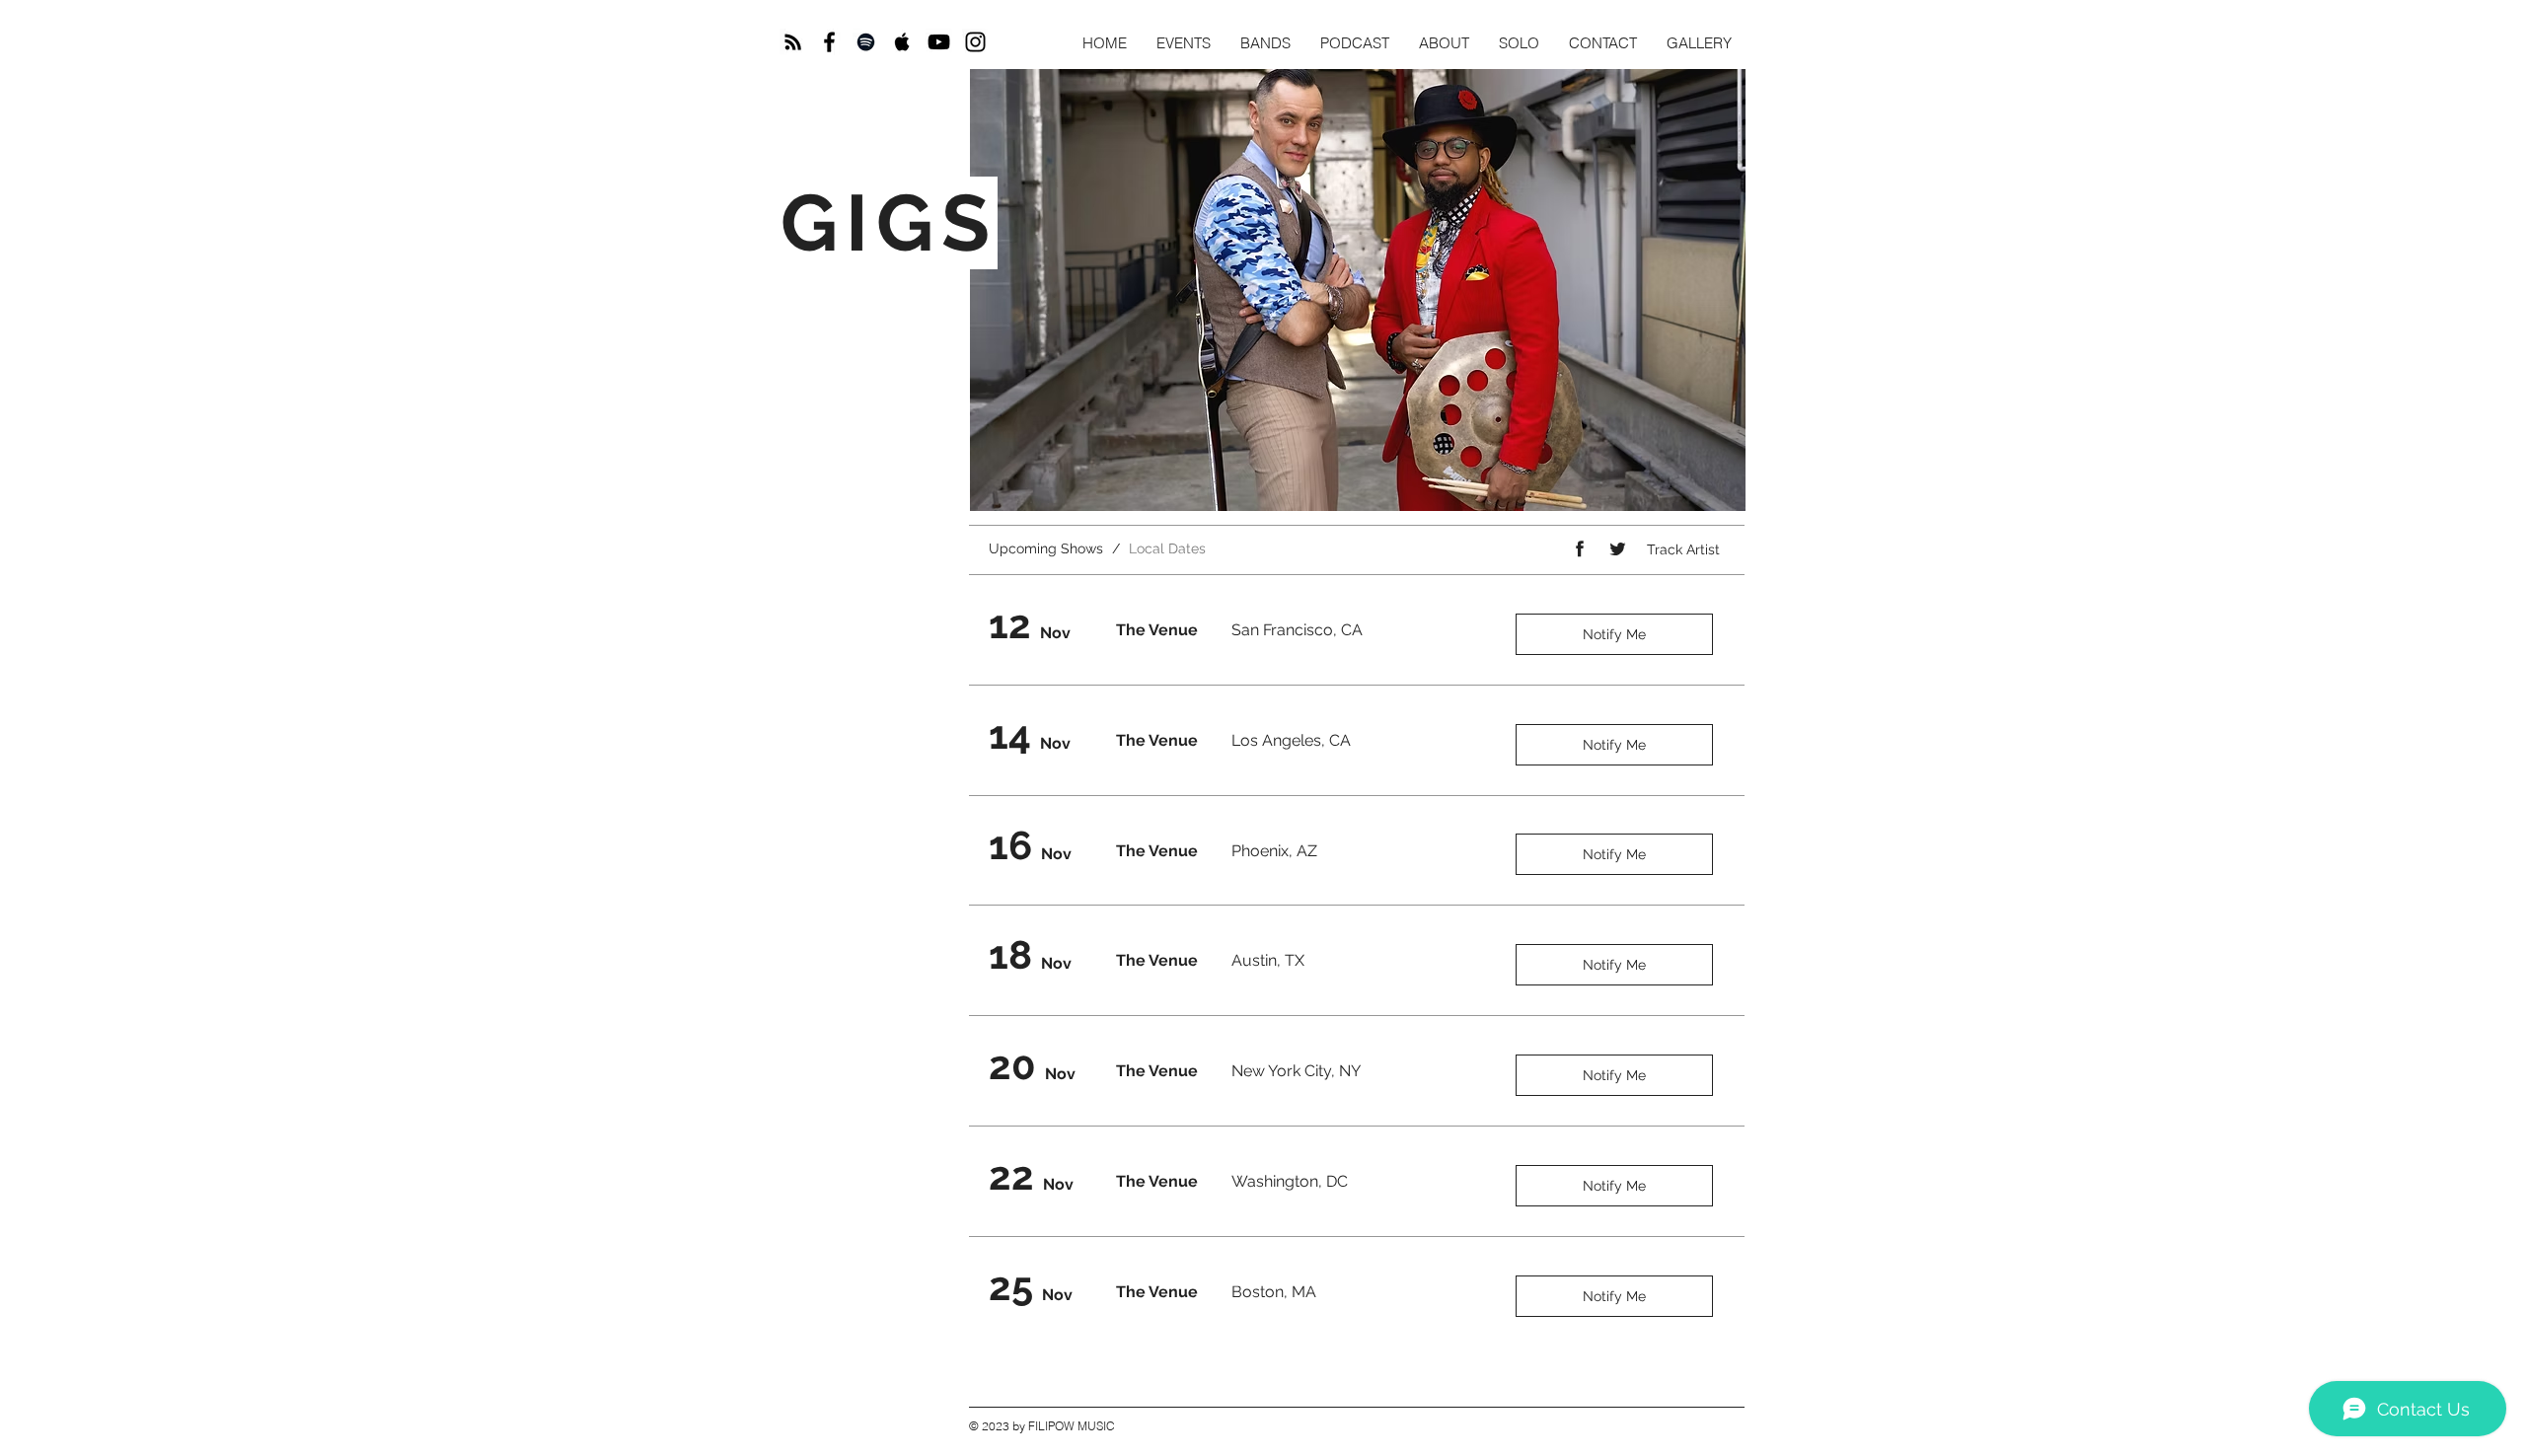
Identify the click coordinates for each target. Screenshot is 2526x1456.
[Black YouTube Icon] (939, 42)
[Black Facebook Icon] (829, 42)
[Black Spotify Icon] (866, 42)
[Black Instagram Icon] (975, 42)
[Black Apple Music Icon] (902, 42)
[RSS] (793, 42)
